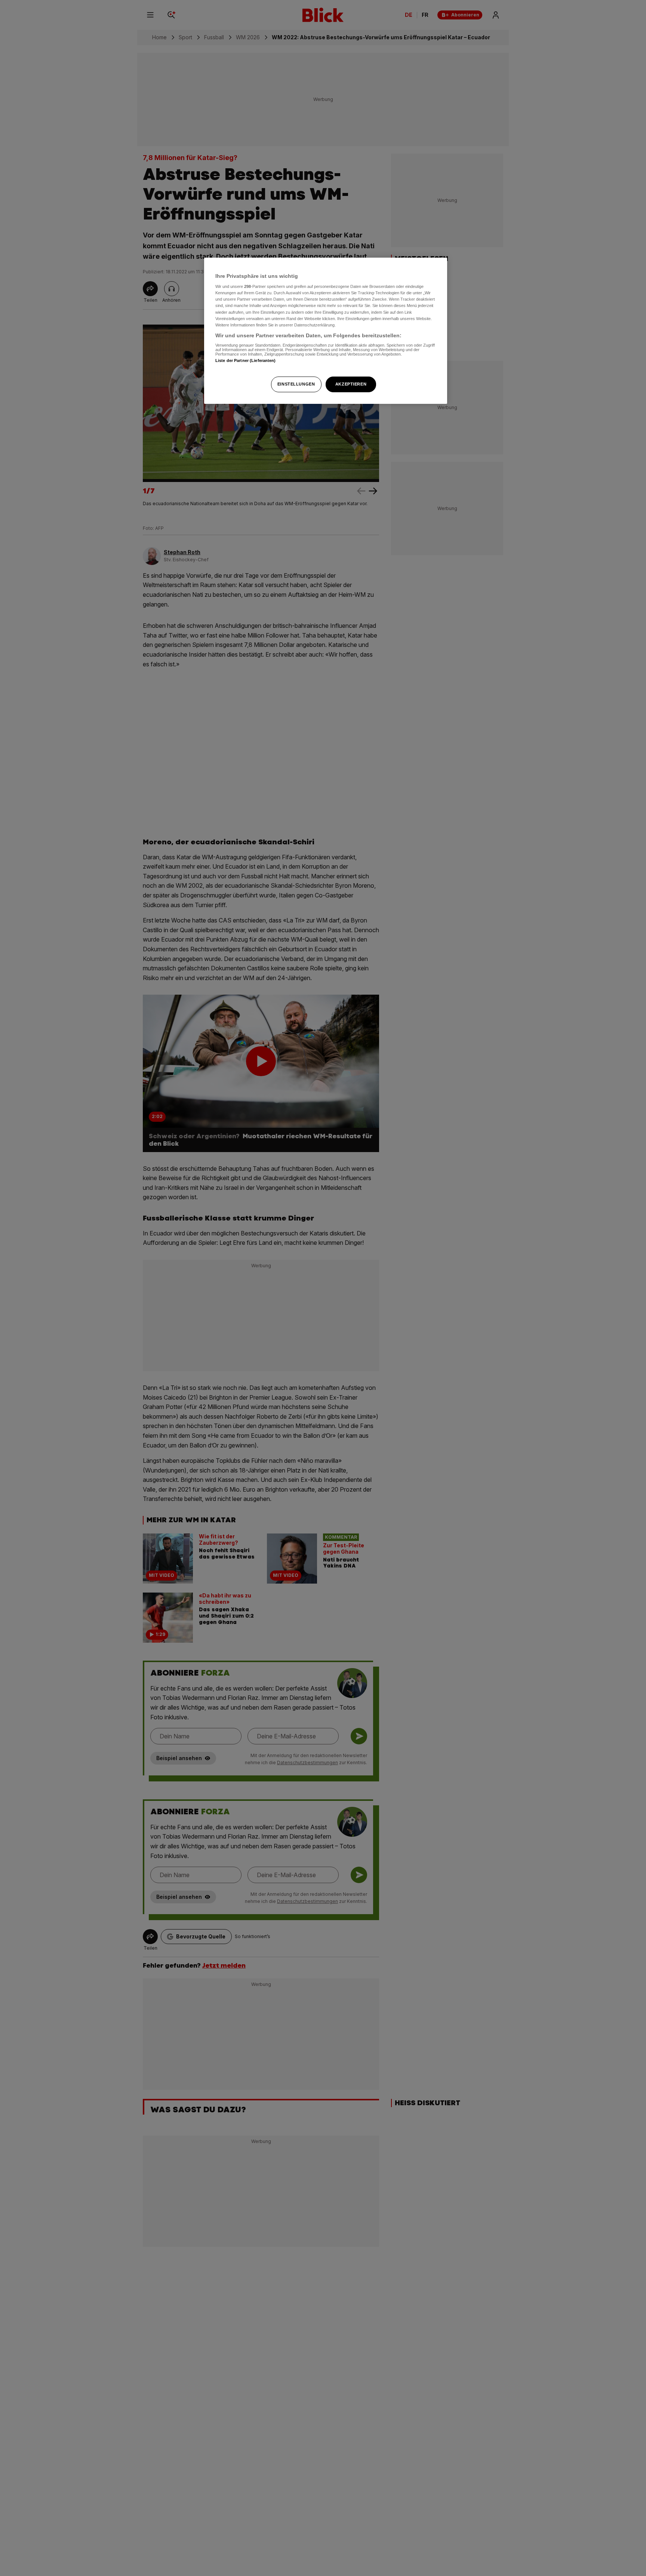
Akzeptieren (351, 384)
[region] (326, 331)
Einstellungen (296, 384)
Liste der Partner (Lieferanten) (246, 361)
